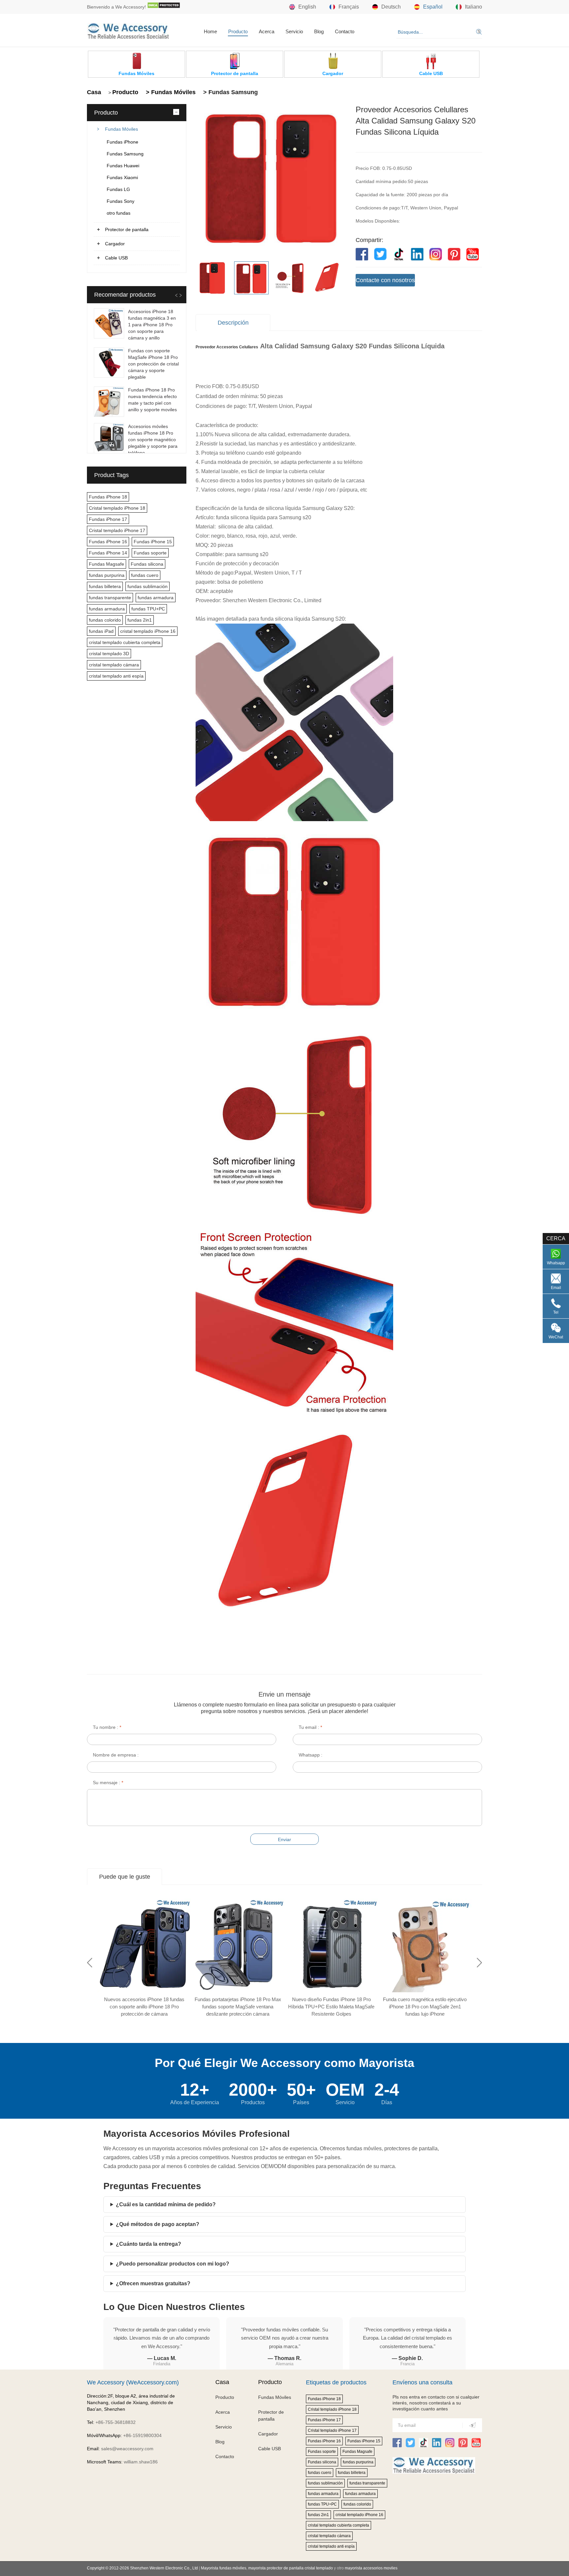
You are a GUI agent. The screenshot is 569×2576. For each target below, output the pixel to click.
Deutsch (391, 7)
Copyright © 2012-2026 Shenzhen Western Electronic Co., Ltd (142, 2568)
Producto (238, 31)
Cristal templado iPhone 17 (117, 530)
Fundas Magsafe (107, 564)
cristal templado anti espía (116, 676)
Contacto (345, 31)
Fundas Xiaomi (122, 177)
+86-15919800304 (142, 2435)
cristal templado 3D (109, 654)
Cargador (115, 244)
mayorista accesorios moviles (371, 2568)
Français (349, 7)
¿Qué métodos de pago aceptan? (158, 2224)
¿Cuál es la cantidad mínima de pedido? (166, 2204)
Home (210, 31)
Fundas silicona (147, 564)
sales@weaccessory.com (127, 2449)
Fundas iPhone (122, 142)
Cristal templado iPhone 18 (117, 508)
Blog (319, 31)
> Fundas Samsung (230, 92)
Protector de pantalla (127, 229)
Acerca (267, 31)
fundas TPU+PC (148, 609)
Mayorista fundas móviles (224, 2568)
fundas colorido (105, 620)
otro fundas (119, 213)
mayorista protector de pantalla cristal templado (291, 2568)
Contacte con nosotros (385, 280)
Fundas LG (118, 189)
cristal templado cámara (114, 665)
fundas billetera (105, 586)
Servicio (294, 31)
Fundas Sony (121, 201)
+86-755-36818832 (116, 2422)
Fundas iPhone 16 (108, 542)
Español (433, 7)
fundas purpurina (107, 575)
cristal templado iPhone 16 (148, 631)
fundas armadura (156, 598)
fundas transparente (110, 598)
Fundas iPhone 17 (108, 519)
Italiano (474, 7)
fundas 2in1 (140, 620)
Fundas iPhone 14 (108, 553)
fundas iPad (101, 631)
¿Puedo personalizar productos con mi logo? (173, 2264)
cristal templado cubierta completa (125, 642)
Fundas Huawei (123, 166)
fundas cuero (145, 575)
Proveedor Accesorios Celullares (227, 347)
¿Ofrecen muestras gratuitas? (153, 2283)
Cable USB (116, 258)
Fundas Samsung (125, 154)
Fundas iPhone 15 (153, 542)
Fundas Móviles (122, 129)
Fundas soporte (150, 553)
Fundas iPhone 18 (108, 497)
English (307, 7)
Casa (94, 92)
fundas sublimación (148, 586)
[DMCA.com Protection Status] (164, 7)
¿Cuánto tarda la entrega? (149, 2244)
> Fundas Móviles (170, 92)
